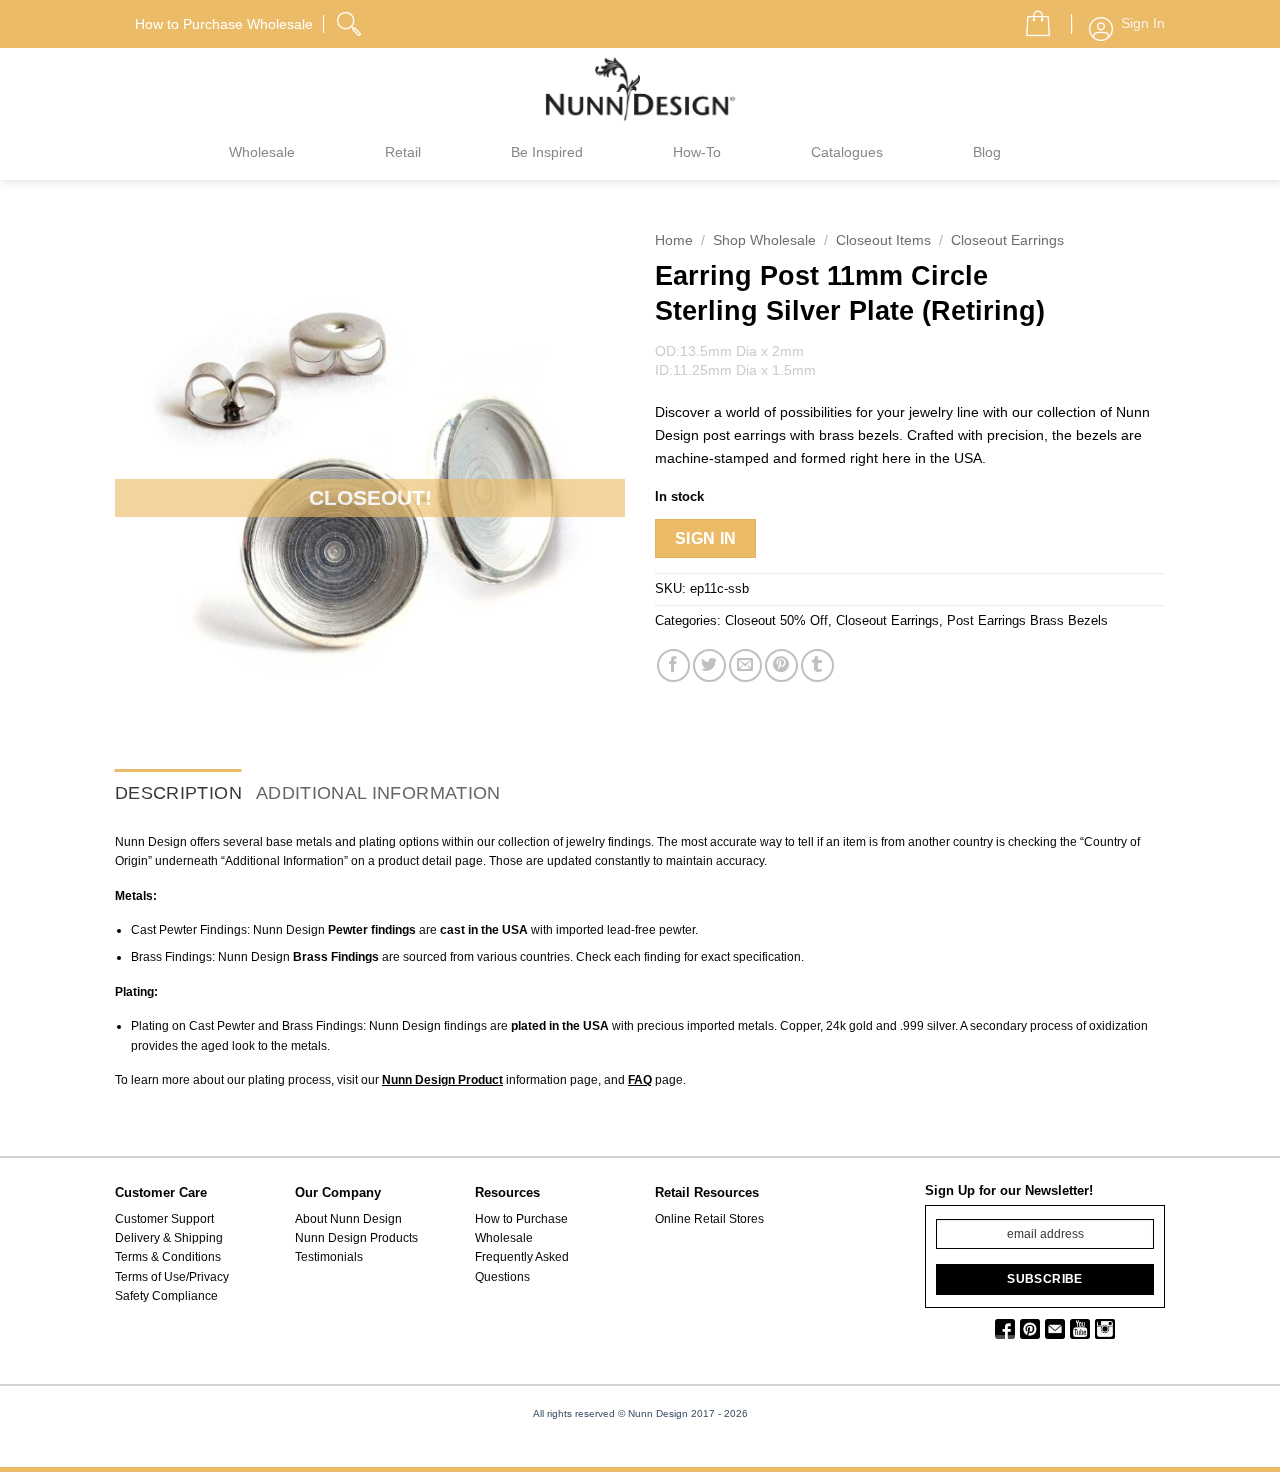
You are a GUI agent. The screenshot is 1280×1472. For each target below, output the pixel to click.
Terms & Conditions (168, 1257)
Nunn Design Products (356, 1238)
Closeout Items (883, 240)
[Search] (351, 21)
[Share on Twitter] (709, 665)
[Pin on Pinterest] (781, 665)
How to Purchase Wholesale (521, 1228)
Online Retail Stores (709, 1219)
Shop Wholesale (764, 240)
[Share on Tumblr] (817, 665)
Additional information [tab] (378, 793)
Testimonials (329, 1257)
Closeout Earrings (1007, 240)
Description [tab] (178, 793)
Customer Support (164, 1219)
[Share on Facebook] (673, 665)
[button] (1030, 18)
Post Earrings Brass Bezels (1027, 620)
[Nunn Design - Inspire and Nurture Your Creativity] (640, 88)
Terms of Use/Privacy (172, 1277)
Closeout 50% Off (776, 620)
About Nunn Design (348, 1219)
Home (674, 240)
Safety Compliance (166, 1296)
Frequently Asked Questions (522, 1266)
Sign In (706, 538)
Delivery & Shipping (169, 1238)
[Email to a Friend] (745, 665)
